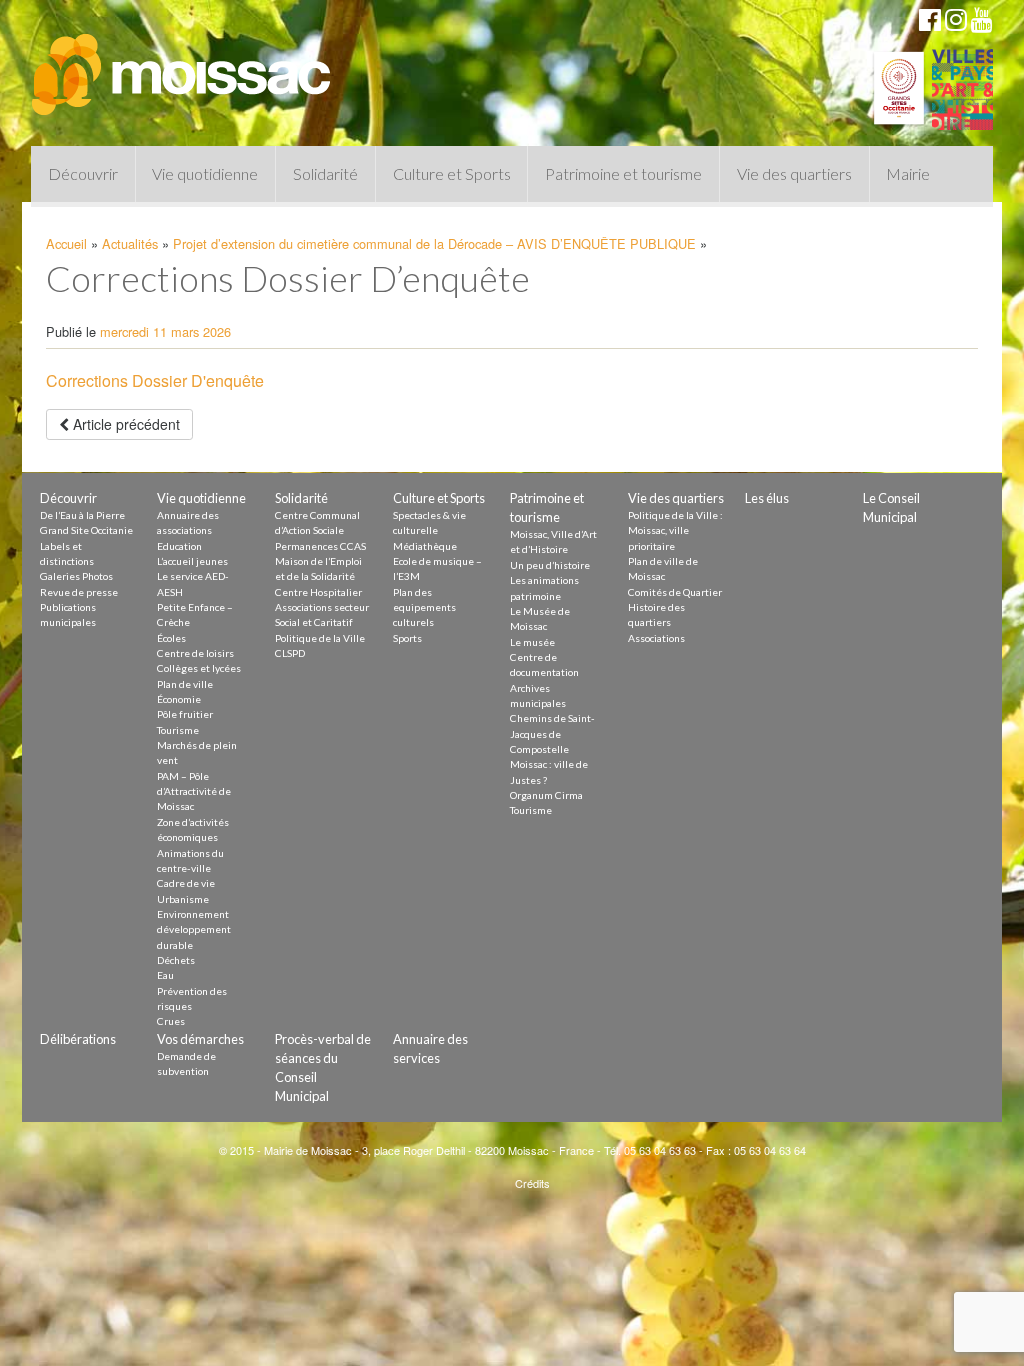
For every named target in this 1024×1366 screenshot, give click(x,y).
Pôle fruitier (185, 714)
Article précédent (124, 424)
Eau (165, 975)
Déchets (176, 960)
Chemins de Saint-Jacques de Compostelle (552, 733)
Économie (179, 699)
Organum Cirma (546, 795)
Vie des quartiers (794, 173)
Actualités (130, 243)
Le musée (532, 642)
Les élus (767, 498)
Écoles (171, 638)
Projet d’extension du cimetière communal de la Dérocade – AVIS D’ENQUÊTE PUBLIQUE (434, 243)
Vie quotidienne (205, 173)
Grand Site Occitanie (86, 530)
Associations (656, 638)
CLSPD (290, 653)
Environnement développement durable (194, 929)
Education (179, 546)
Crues (171, 1021)
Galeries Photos (76, 576)
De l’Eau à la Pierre (82, 515)
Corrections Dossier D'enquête (155, 380)
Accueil (66, 243)
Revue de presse (79, 592)
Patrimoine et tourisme (623, 173)
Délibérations (78, 1039)
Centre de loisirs (195, 653)
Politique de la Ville (320, 638)
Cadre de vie (186, 883)
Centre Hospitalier (318, 592)
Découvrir (83, 173)
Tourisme (178, 730)
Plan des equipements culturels (424, 607)
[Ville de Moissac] (183, 65)
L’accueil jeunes (192, 561)
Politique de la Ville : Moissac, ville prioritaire (675, 530)
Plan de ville (185, 684)
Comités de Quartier (675, 592)
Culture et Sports (452, 173)
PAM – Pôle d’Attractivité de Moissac (194, 791)
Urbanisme (183, 899)
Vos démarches (200, 1039)
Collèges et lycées (199, 668)
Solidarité (325, 173)
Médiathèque (425, 546)
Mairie (908, 173)
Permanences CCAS (320, 546)
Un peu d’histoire (550, 565)
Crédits (532, 1183)
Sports (407, 638)
